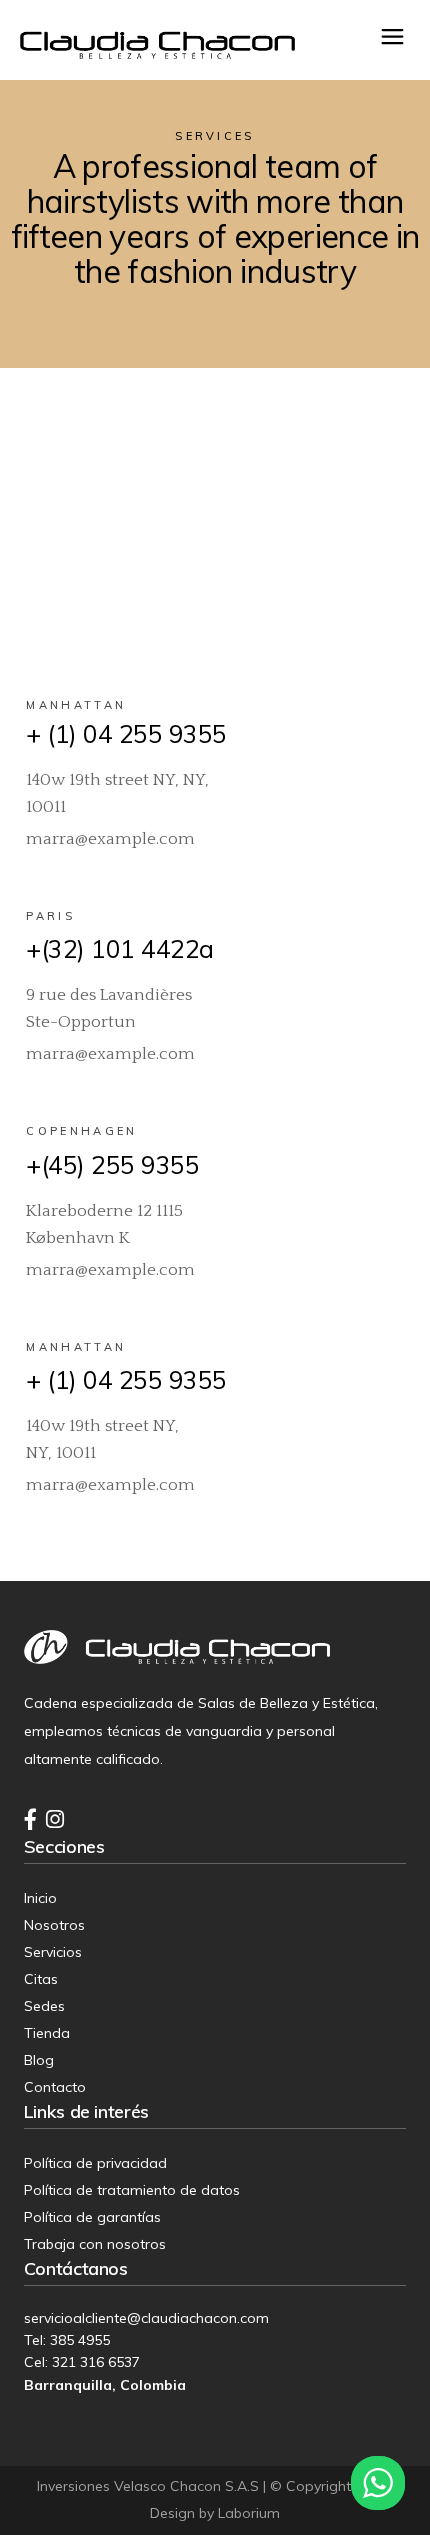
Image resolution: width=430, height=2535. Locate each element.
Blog (39, 2060)
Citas (41, 1979)
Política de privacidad (95, 2163)
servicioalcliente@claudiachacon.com (146, 2318)
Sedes (44, 2006)
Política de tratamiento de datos (132, 2190)
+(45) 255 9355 (112, 1164)
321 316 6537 (96, 2362)
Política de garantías (92, 2217)
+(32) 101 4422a (120, 948)
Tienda (47, 2033)
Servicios (53, 1952)
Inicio (40, 1898)
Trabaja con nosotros (95, 2244)
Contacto (55, 2087)
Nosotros (54, 1925)
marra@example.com (110, 839)
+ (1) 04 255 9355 (126, 733)
